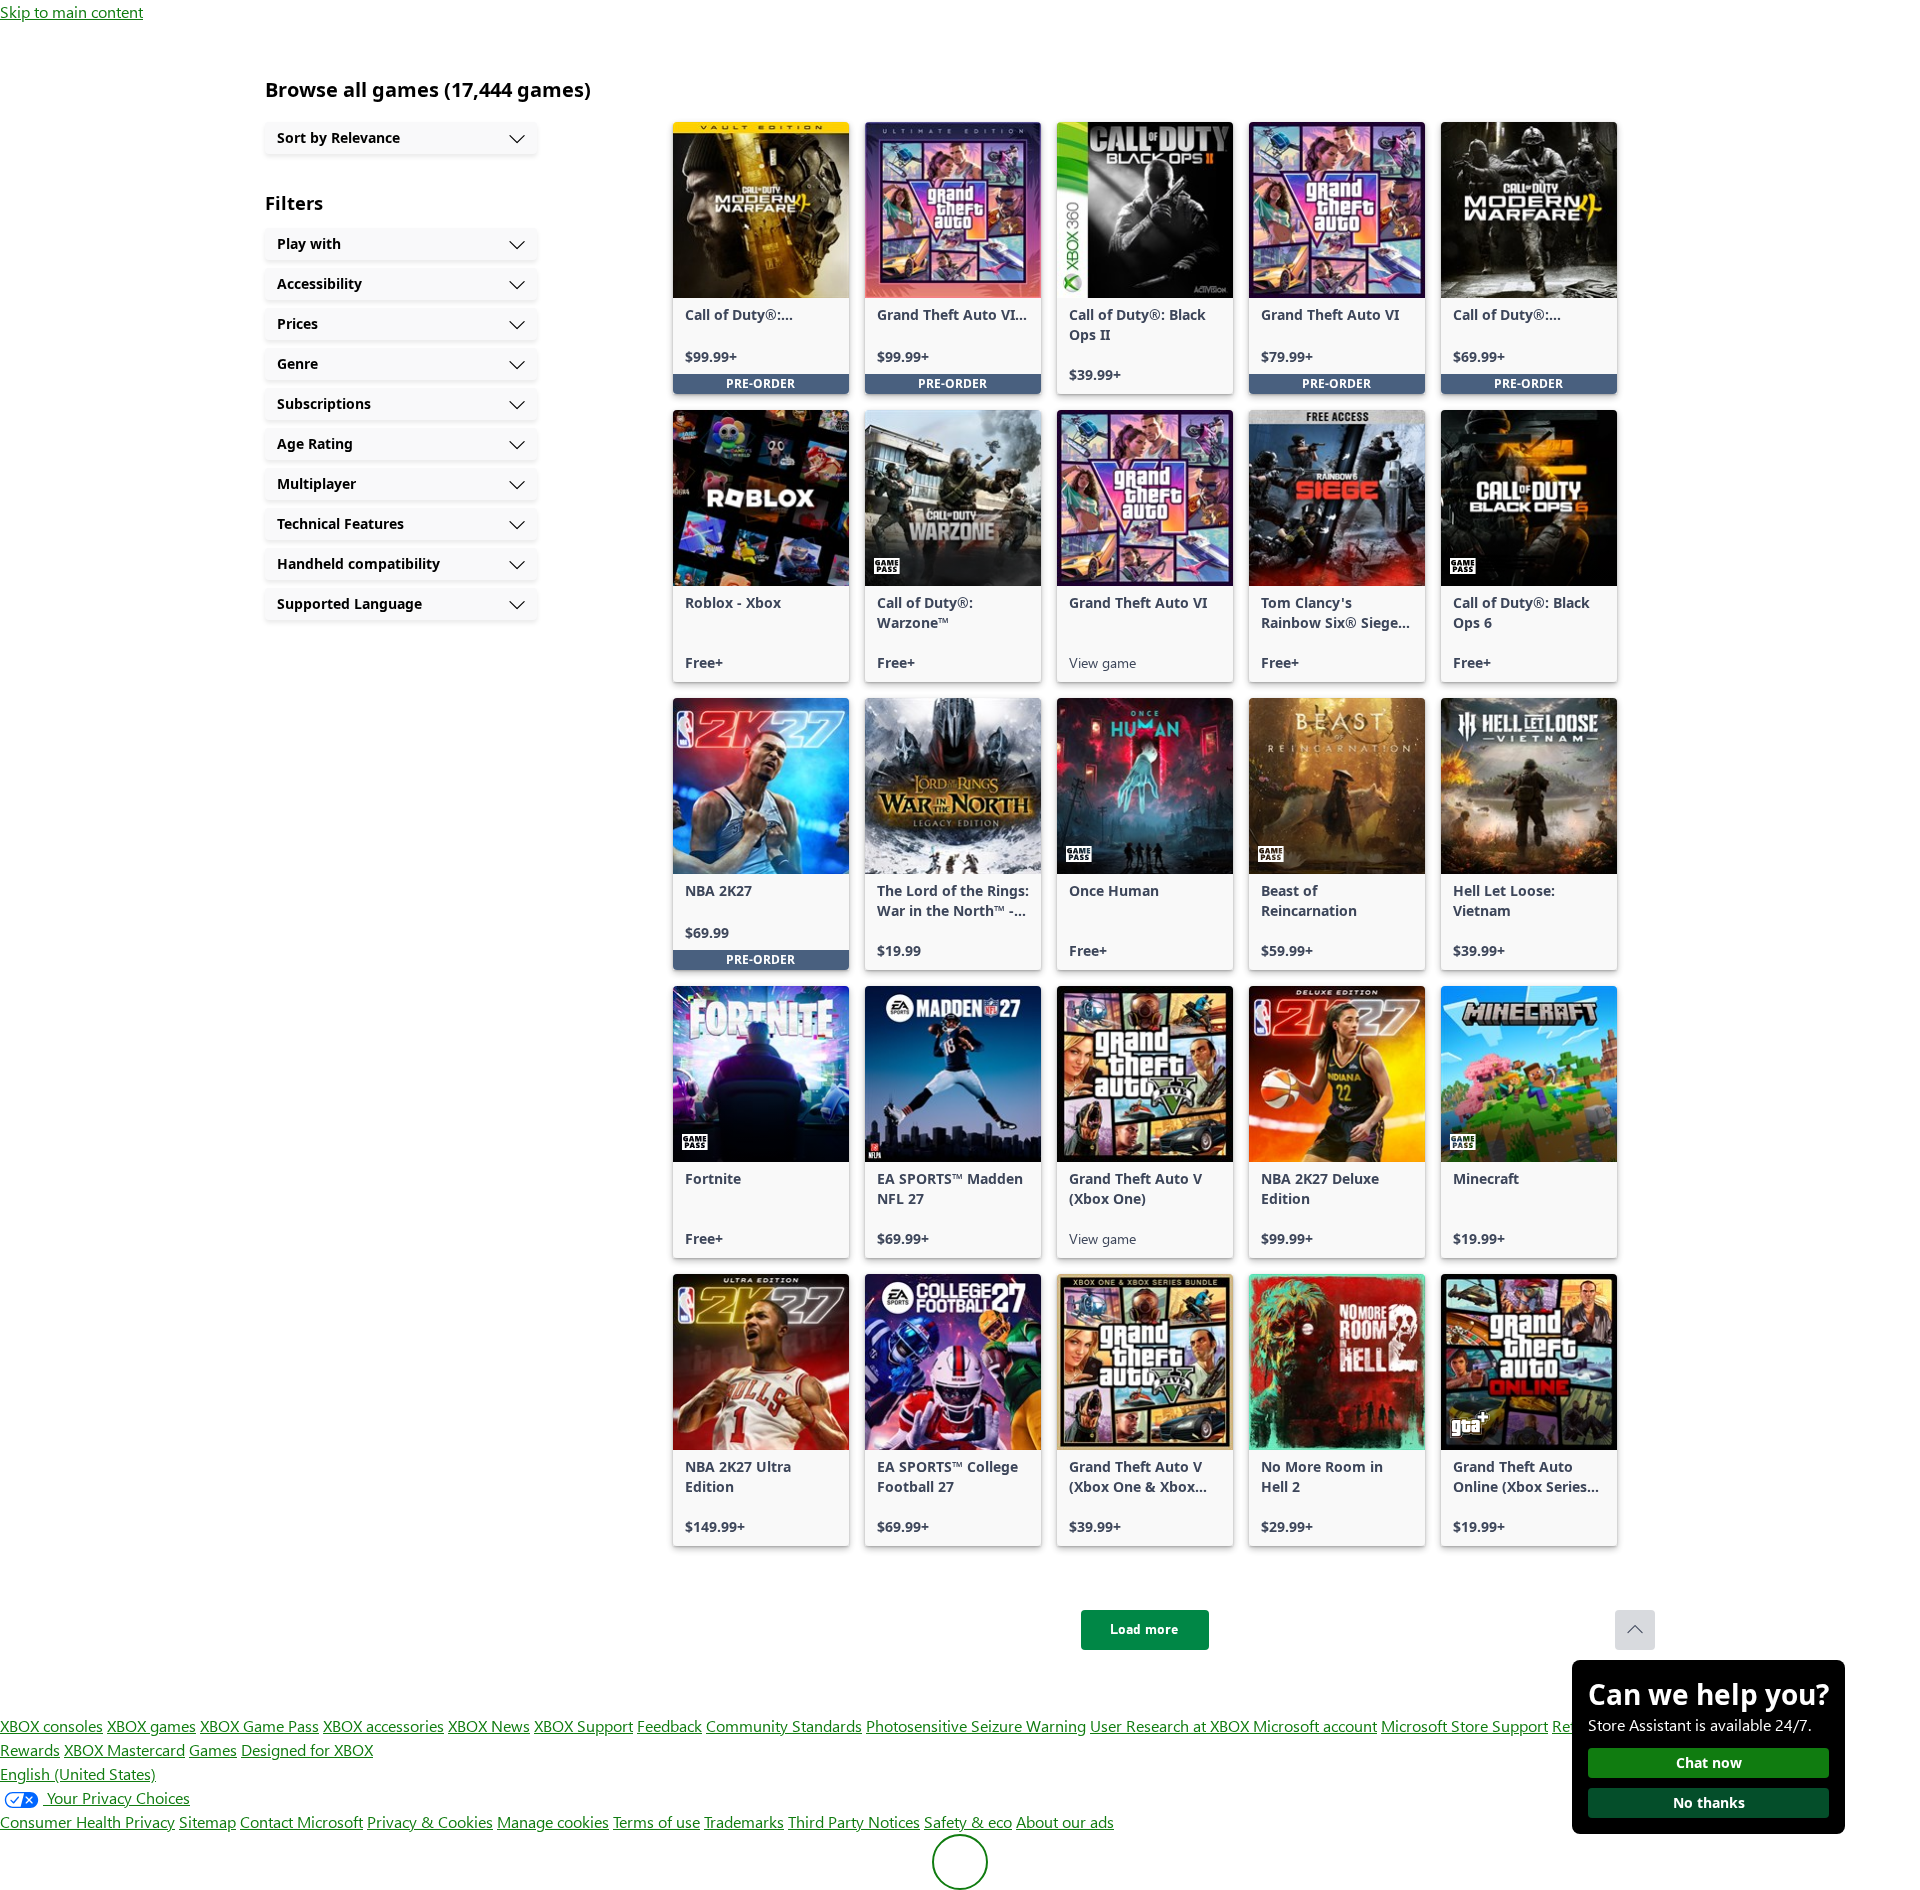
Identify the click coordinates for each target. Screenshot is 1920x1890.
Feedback (669, 1725)
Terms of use (656, 1821)
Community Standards (784, 1725)
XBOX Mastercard (124, 1749)
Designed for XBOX (307, 1749)
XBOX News (489, 1725)
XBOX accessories (383, 1725)
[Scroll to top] (1635, 1630)
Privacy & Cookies (430, 1821)
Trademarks (744, 1821)
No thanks (1709, 1802)
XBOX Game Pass (259, 1725)
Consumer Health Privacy (87, 1821)
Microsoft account (1315, 1725)
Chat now (1709, 1762)
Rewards (30, 1749)
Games (213, 1749)
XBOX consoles (51, 1725)
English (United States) (78, 1773)
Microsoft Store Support (1464, 1725)
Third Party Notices (854, 1821)
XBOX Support (583, 1725)
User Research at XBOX (1171, 1725)
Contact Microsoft (301, 1821)
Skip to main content (71, 11)
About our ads (1065, 1821)
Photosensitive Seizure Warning (976, 1725)
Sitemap (207, 1821)
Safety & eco (968, 1821)
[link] (761, 258)
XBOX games (151, 1725)
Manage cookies (553, 1821)
